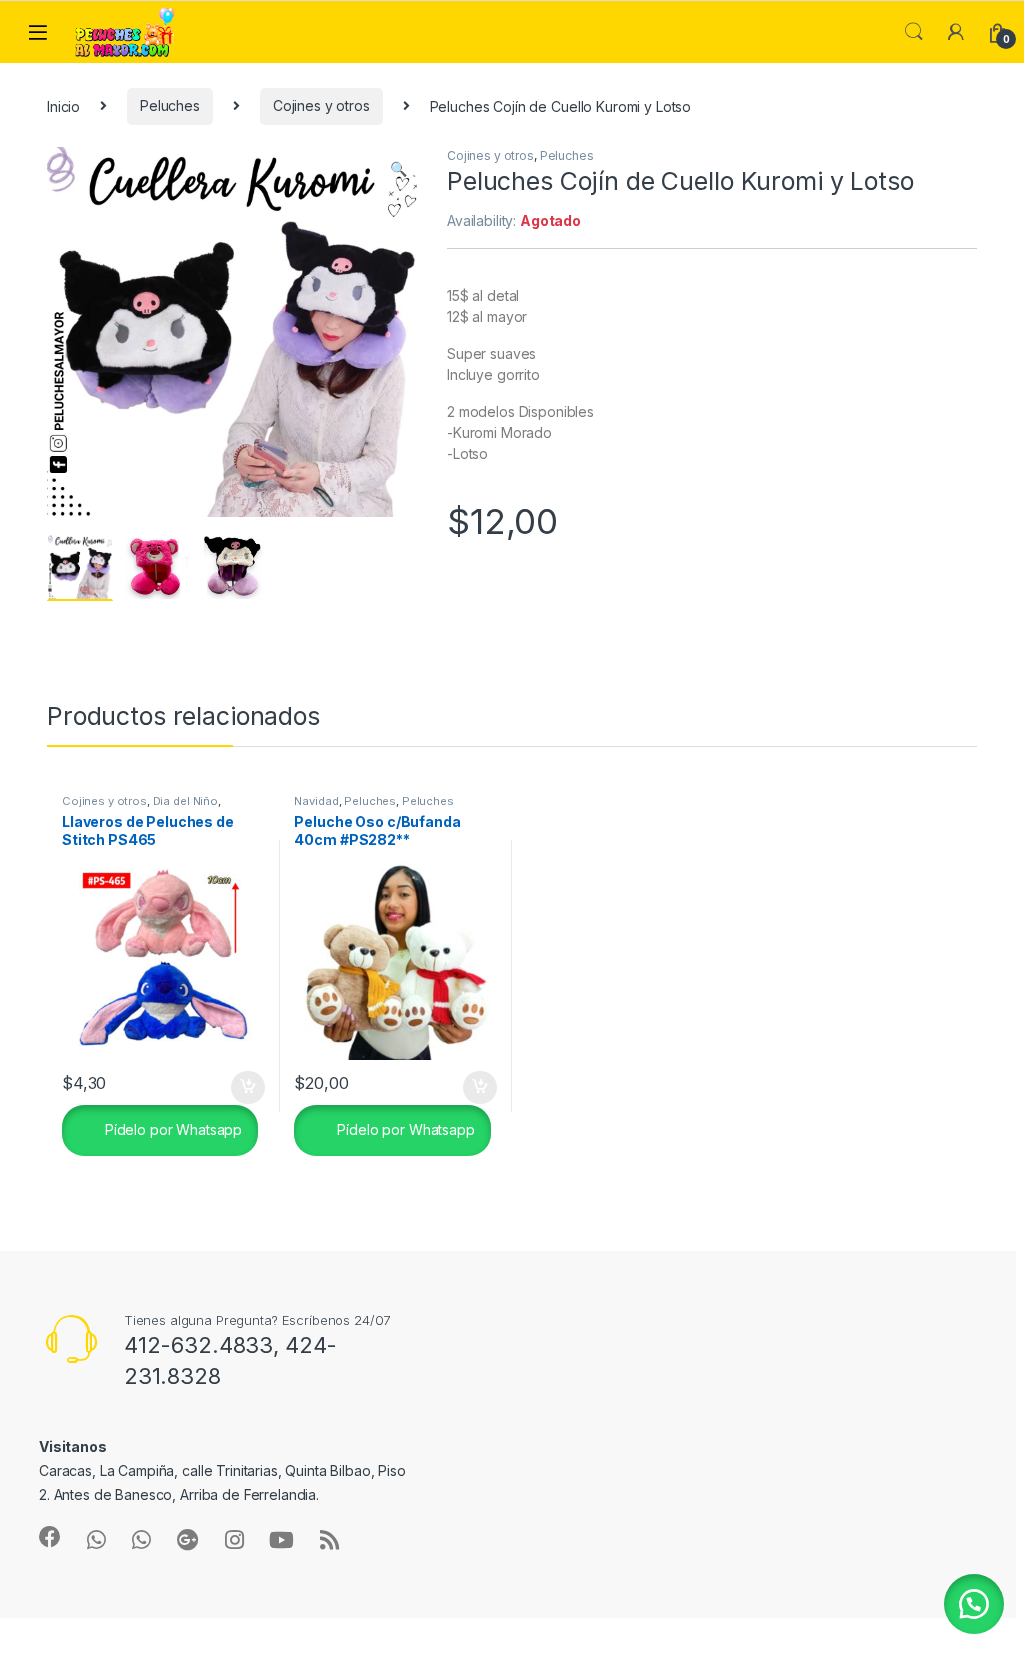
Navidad (316, 801)
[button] (398, 169)
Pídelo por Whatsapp (171, 1129)
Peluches (170, 105)
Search (914, 32)
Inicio (63, 105)
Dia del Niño (185, 801)
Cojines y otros (321, 105)
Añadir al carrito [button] (243, 1088)
